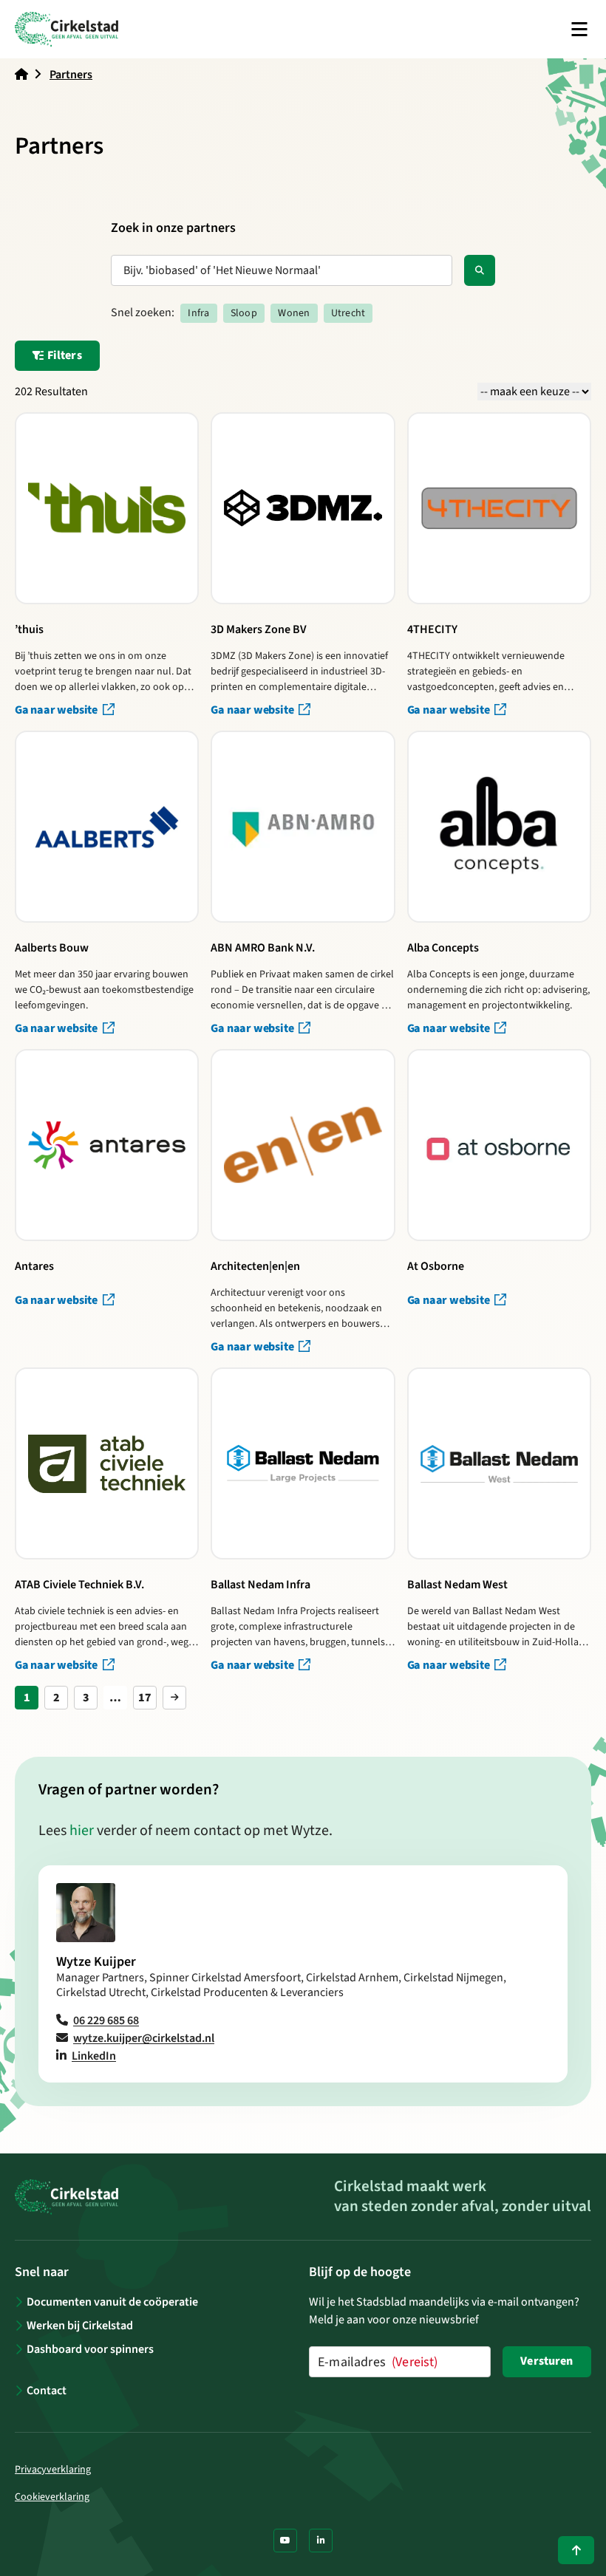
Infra (198, 313)
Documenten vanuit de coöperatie (112, 2302)
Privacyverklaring (53, 2470)
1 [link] (27, 1698)
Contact (47, 2391)
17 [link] (145, 1698)
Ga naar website (57, 710)
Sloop (244, 313)
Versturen (547, 2361)
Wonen (294, 313)
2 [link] (57, 1698)
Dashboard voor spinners (90, 2349)
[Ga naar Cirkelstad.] (21, 75)
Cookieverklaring (52, 2497)
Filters (64, 355)
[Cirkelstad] (67, 29)
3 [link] (86, 1698)
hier (82, 1831)
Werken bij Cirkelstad (80, 2326)
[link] (174, 1698)
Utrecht (348, 313)
